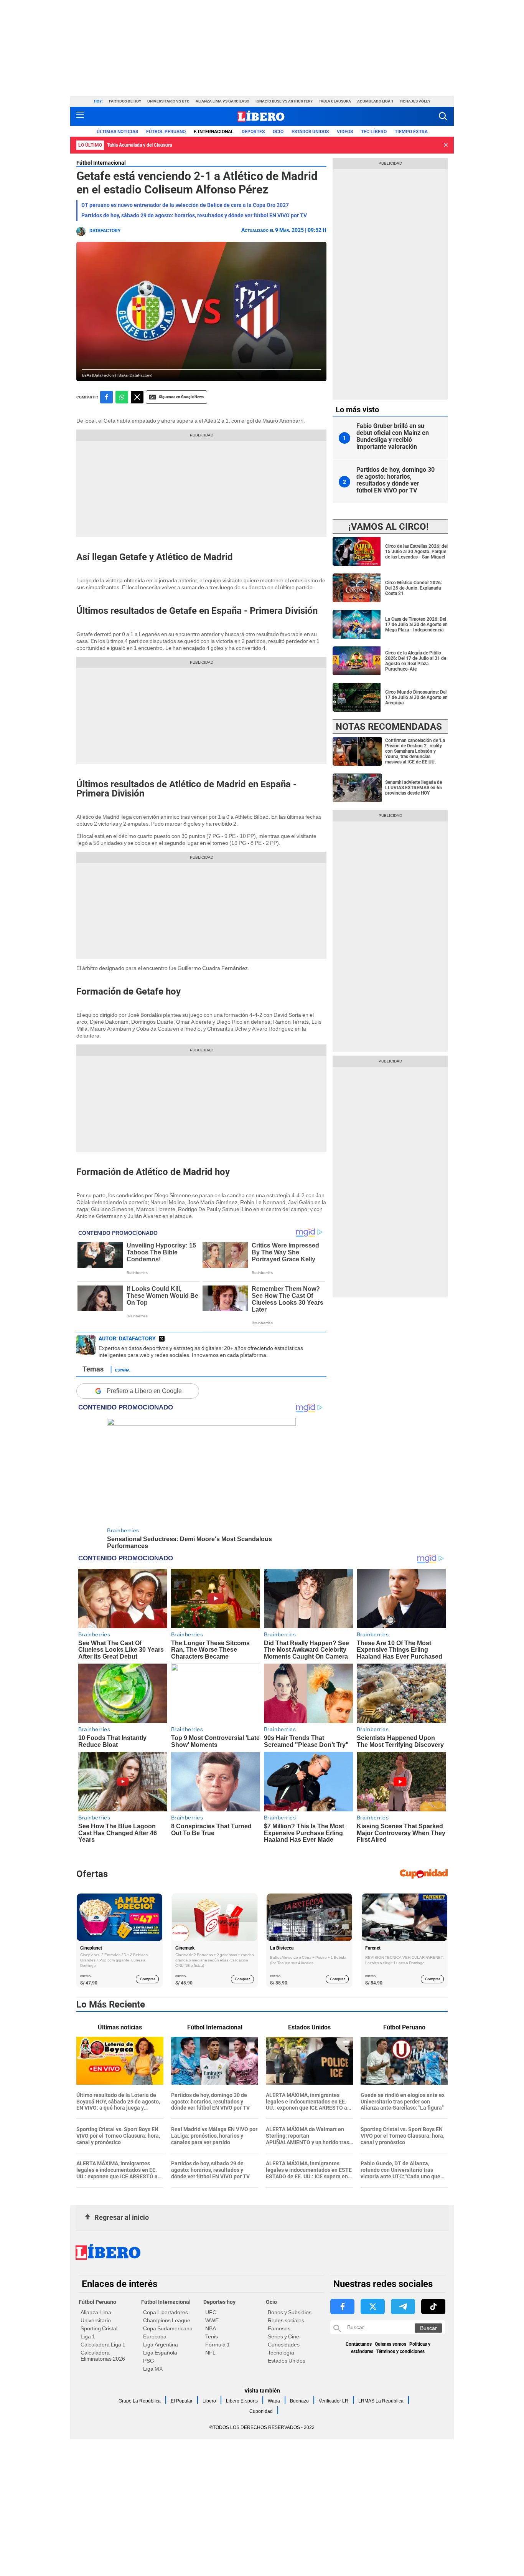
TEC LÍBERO (374, 132)
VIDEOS (345, 132)
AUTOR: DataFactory (127, 1338)
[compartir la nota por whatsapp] (122, 397)
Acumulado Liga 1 (375, 101)
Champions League (167, 2320)
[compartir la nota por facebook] (106, 397)
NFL (210, 2353)
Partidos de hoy (125, 101)
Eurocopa (155, 2336)
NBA (211, 2328)
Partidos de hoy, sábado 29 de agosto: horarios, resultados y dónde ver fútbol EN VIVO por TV (194, 215)
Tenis (212, 2336)
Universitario (96, 2320)
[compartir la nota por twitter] (137, 397)
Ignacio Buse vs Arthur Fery (284, 101)
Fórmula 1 (218, 2345)
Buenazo (299, 2401)
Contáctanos (359, 2344)
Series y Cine (283, 2336)
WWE (212, 2320)
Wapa (274, 2401)
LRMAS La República (381, 2401)
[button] (443, 116)
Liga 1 (88, 2336)
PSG (149, 2361)
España (122, 1370)
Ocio (278, 132)
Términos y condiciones (400, 2351)
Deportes (253, 132)
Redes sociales (286, 2320)
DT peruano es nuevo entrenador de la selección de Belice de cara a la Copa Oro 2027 (185, 205)
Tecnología (281, 2353)
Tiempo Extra (411, 132)
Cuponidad (261, 2411)
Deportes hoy (219, 2302)
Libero (209, 2401)
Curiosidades (284, 2345)
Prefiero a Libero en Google (144, 1391)
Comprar (147, 1979)
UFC (211, 2312)
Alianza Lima (96, 2312)
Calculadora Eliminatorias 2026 (103, 2356)
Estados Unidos (287, 2361)
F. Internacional (214, 132)
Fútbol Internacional (101, 163)
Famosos (279, 2328)
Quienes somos (391, 2344)
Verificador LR (334, 2401)
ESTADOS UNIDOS (310, 132)
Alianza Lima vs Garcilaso (222, 101)
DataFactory (105, 231)
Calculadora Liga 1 (103, 2345)
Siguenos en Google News (181, 397)
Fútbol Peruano (166, 132)
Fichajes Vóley (415, 101)
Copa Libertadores (166, 2312)
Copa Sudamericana (168, 2328)
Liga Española (160, 2353)
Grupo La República (140, 2401)
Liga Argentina (161, 2345)
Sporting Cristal (99, 2328)
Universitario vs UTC (168, 101)
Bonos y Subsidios (290, 2312)
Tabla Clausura (335, 101)
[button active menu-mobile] (80, 116)
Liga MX (153, 2369)
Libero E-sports (242, 2401)
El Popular (182, 2401)
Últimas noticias (117, 132)
